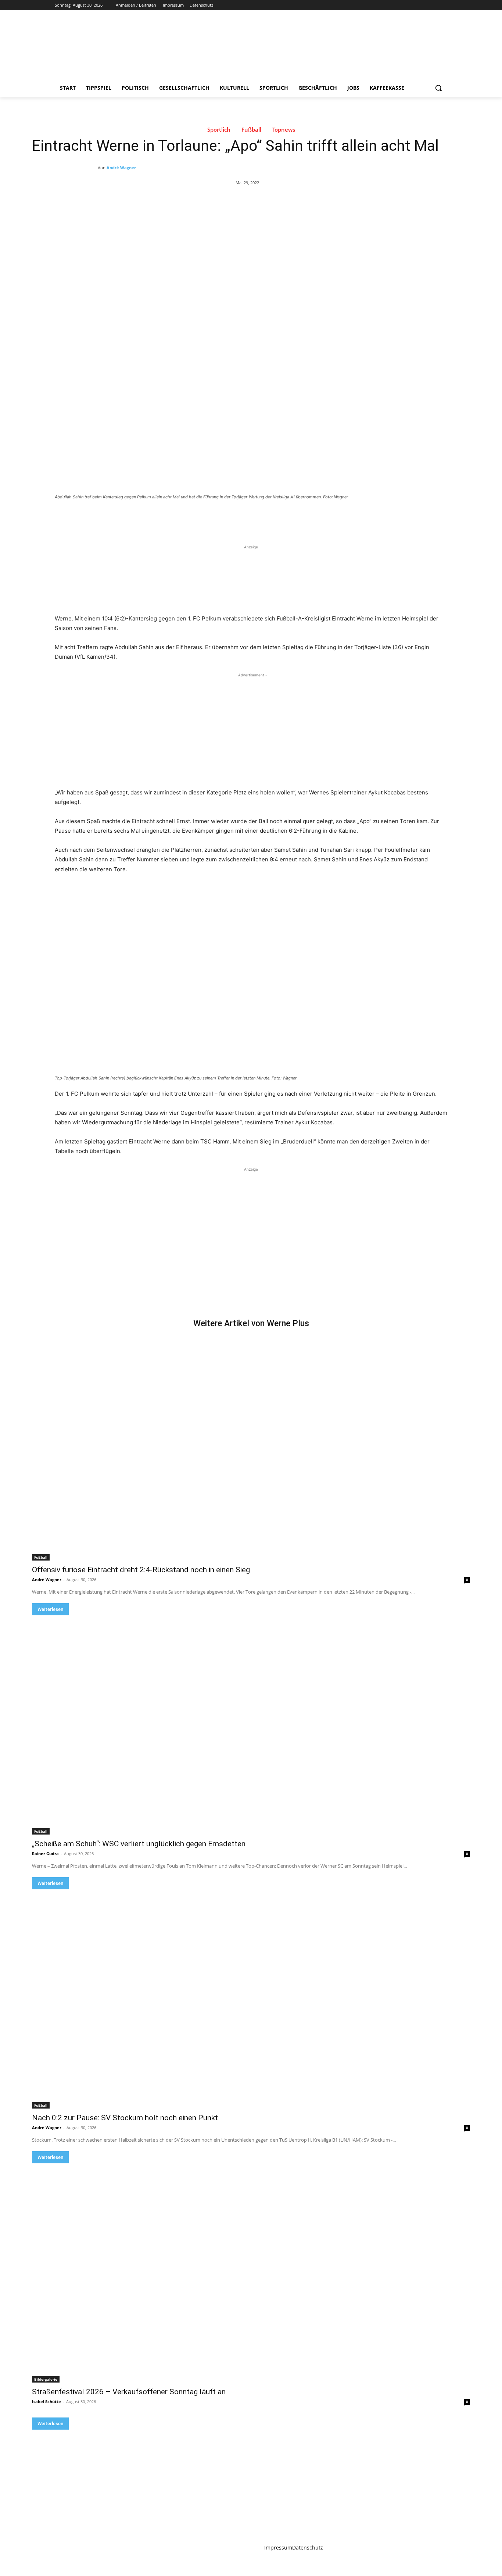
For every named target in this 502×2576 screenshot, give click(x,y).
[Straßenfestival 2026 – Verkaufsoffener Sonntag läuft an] (251, 2273)
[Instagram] (413, 5)
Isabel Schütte (46, 2401)
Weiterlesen (50, 1609)
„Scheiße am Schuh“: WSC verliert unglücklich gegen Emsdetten (139, 1844)
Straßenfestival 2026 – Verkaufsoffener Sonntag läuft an (129, 2392)
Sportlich (219, 130)
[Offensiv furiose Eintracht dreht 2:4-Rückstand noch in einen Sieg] (251, 1451)
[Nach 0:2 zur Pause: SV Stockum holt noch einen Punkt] (251, 1999)
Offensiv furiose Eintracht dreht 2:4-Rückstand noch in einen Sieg (141, 1570)
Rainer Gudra (45, 1853)
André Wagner (121, 168)
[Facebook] (402, 5)
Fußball (251, 130)
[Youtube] (443, 5)
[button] (438, 88)
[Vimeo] (433, 5)
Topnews (284, 130)
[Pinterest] (141, 517)
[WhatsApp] (158, 517)
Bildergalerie (46, 2379)
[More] (175, 517)
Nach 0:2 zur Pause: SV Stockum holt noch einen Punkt (125, 2118)
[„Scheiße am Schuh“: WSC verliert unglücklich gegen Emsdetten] (251, 1725)
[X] (423, 5)
